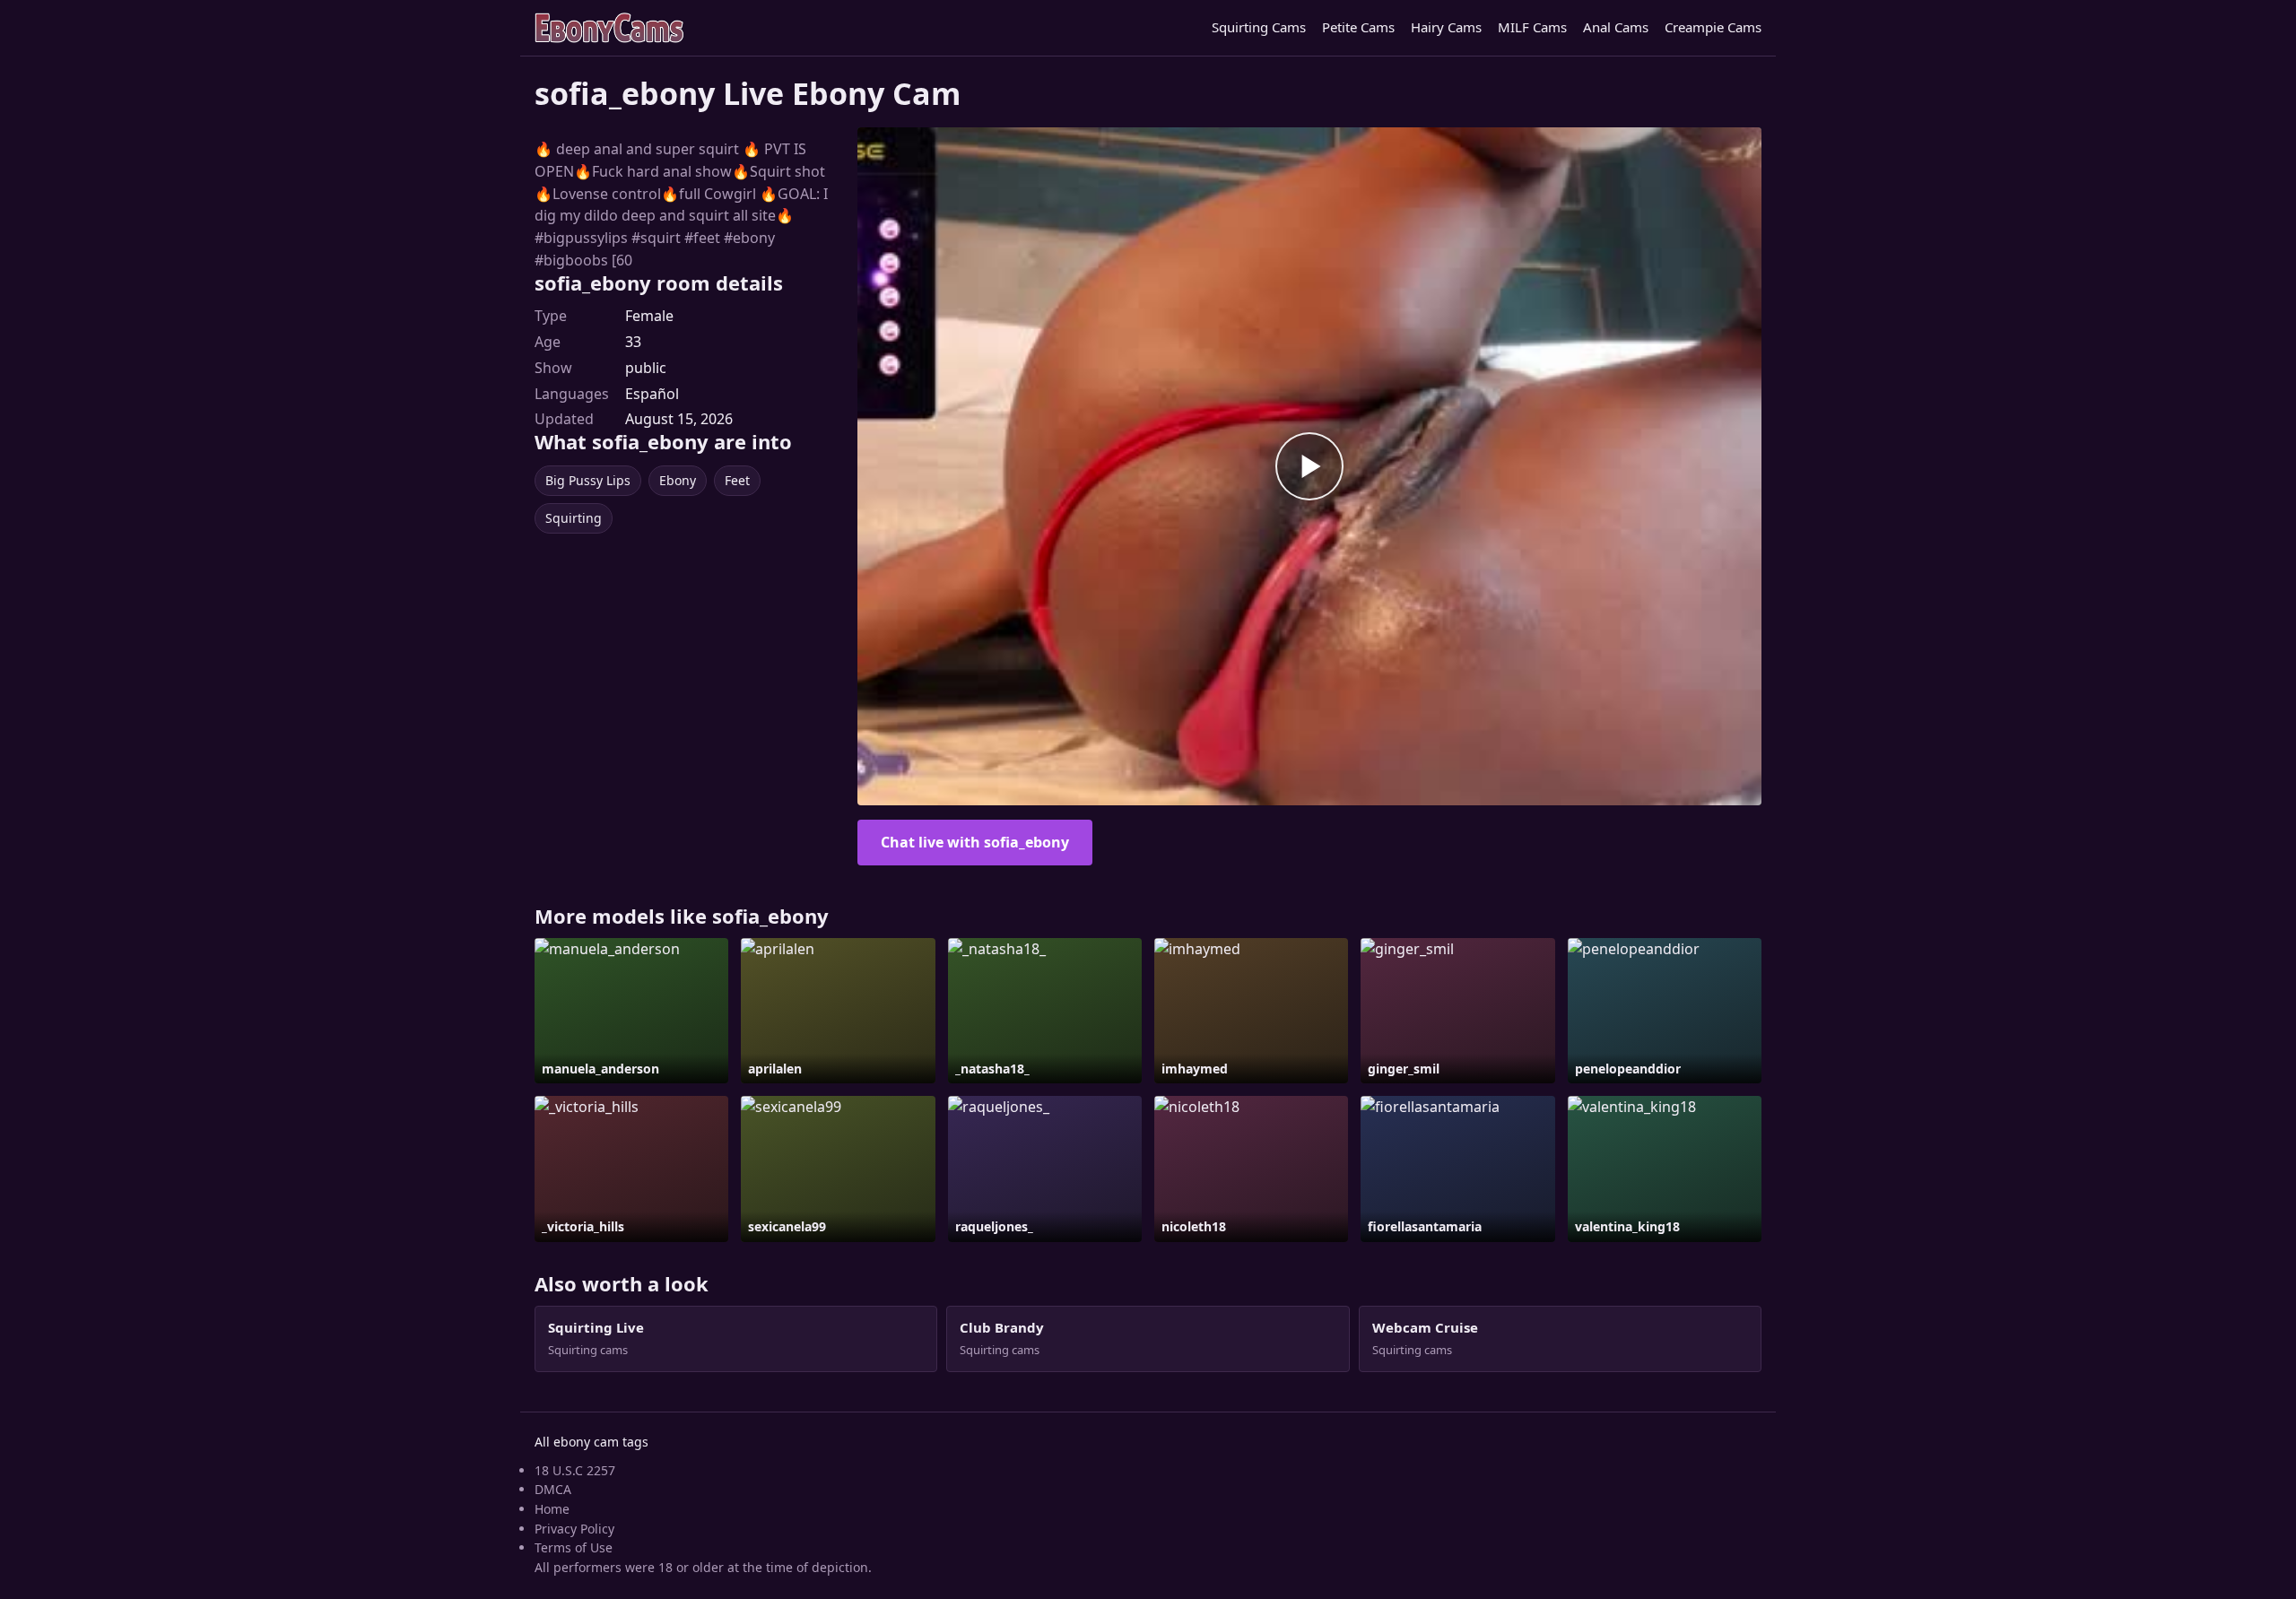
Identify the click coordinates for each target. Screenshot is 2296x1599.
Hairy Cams (1446, 27)
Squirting (574, 518)
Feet (737, 480)
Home (552, 1509)
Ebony (678, 480)
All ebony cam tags (591, 1442)
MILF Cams (1532, 27)
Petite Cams (1358, 27)
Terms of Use (574, 1547)
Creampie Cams (1713, 27)
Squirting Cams (1259, 27)
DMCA (553, 1489)
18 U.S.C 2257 (575, 1470)
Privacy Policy (574, 1529)
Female (649, 316)
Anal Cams (1616, 27)
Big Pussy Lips (588, 480)
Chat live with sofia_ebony (975, 842)
